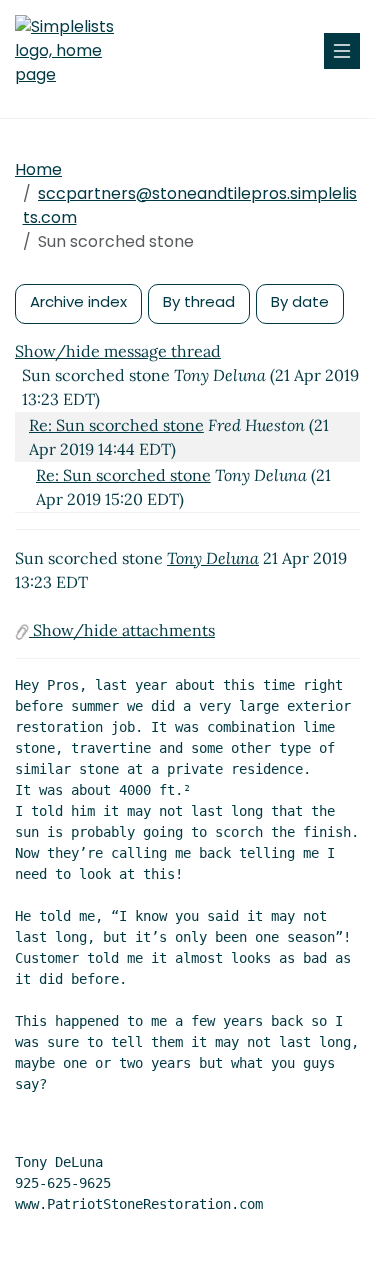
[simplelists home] (75, 51)
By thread (199, 301)
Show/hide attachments (122, 630)
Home (38, 169)
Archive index (78, 301)
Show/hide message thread (118, 351)
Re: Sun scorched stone (116, 425)
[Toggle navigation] (342, 51)
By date (300, 301)
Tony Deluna (213, 558)
